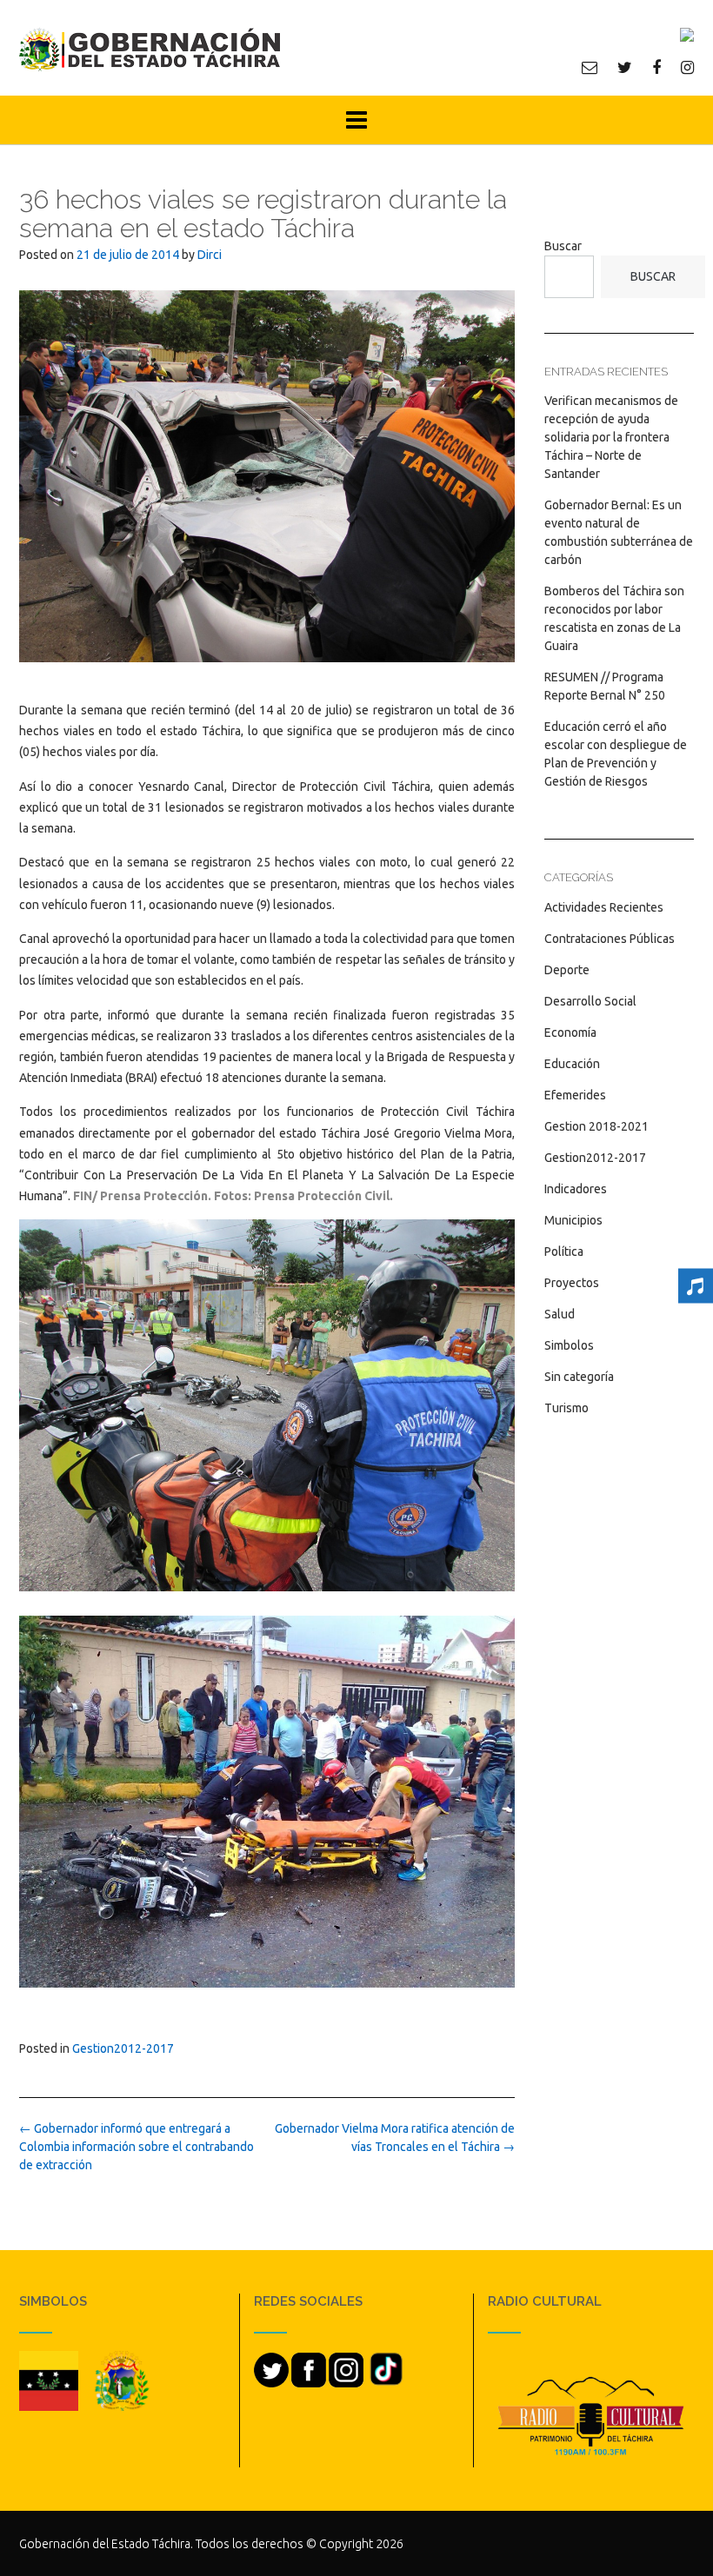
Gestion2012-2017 (123, 2048)
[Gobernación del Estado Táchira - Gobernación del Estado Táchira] (150, 49)
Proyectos (572, 1283)
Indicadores (576, 1189)
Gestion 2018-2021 (596, 1126)
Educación (572, 1064)
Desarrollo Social (590, 1001)
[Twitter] (625, 67)
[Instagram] (687, 67)
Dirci (210, 255)
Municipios (573, 1220)
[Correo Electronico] (590, 67)
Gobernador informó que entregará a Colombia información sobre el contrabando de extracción (137, 2147)
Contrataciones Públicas (610, 939)
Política (564, 1251)
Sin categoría (579, 1377)
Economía (570, 1032)
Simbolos (569, 1345)
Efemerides (575, 1095)
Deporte (567, 970)
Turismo (566, 1408)
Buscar (563, 246)
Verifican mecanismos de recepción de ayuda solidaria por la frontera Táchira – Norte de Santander (611, 437)
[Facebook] (656, 67)
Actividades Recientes (604, 907)
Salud (560, 1314)
